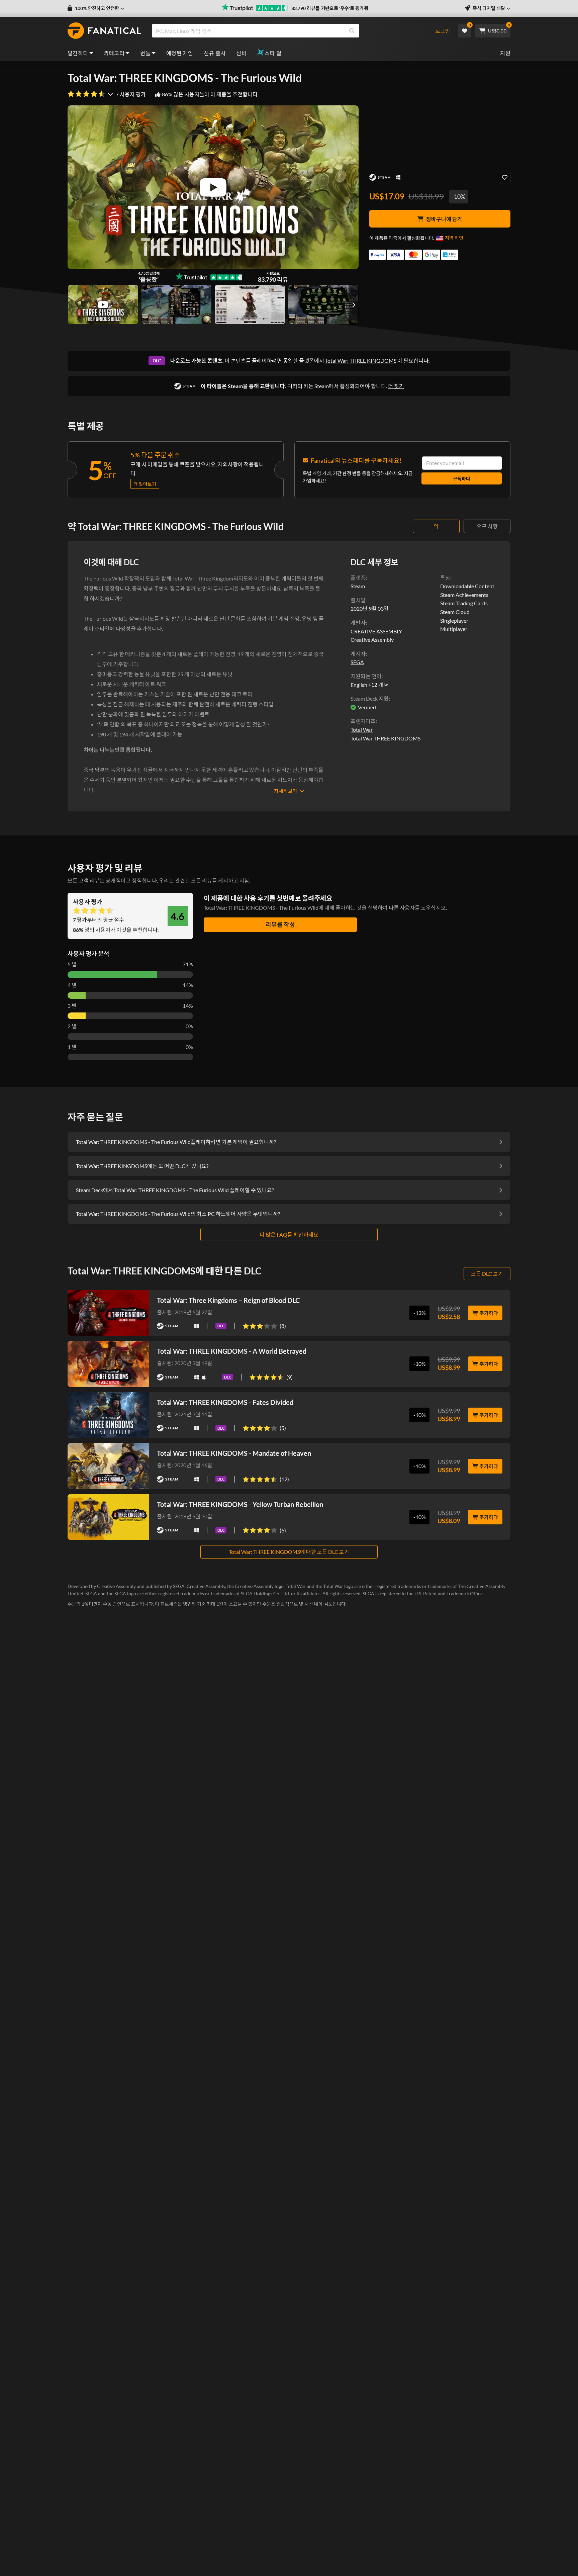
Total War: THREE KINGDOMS (361, 361)
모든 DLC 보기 (487, 1274)
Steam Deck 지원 (370, 698)
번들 (145, 53)
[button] (96, 8)
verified (367, 707)
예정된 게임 (180, 53)
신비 (241, 53)
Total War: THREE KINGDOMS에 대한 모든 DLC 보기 (289, 1552)
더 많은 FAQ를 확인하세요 (289, 1234)
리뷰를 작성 (280, 924)
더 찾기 (396, 386)
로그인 (443, 31)
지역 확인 (454, 238)
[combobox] (290, 31)
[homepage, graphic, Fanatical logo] (104, 31)
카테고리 (114, 53)
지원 (505, 53)
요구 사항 (487, 526)
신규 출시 (215, 53)
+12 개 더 (378, 685)
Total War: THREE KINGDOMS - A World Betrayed (232, 1351)
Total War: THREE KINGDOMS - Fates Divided (225, 1402)
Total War (362, 730)
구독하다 (462, 479)
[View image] (103, 304)
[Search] (352, 31)
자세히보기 (286, 791)
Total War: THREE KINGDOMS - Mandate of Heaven (234, 1453)
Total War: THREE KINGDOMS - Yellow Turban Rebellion (240, 1504)
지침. (245, 880)
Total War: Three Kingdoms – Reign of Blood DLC (228, 1300)
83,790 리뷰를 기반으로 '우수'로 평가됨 (330, 8)
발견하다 (78, 53)
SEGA (357, 662)
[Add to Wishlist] (505, 177)
